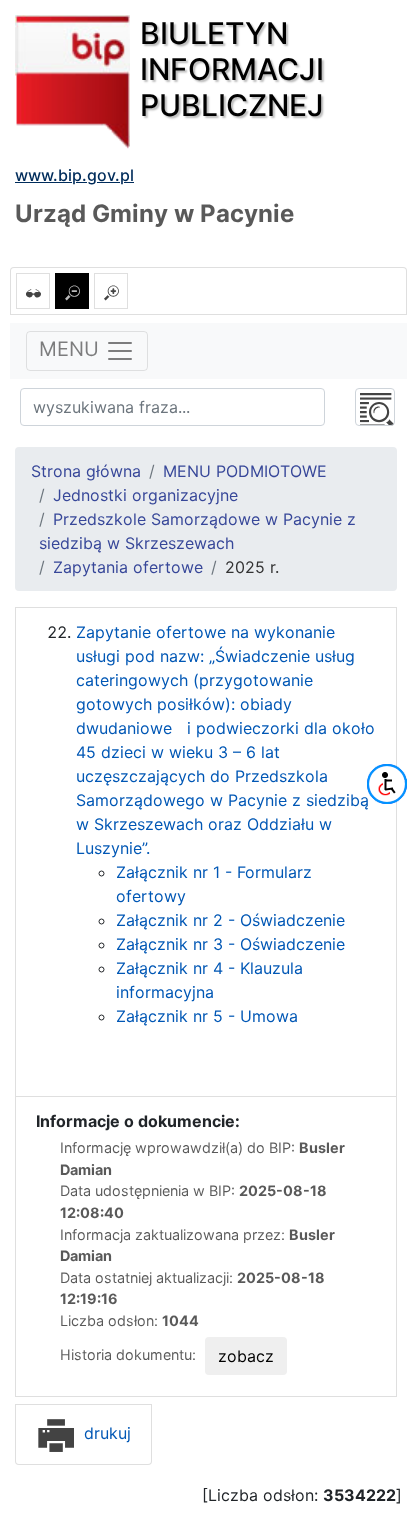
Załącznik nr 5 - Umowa (209, 1016)
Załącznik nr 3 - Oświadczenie (230, 944)
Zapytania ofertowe (128, 567)
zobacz (246, 1356)
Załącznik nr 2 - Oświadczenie (230, 920)
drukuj (105, 1433)
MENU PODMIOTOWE (245, 471)
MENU (72, 350)
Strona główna (86, 471)
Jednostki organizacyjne (145, 495)
